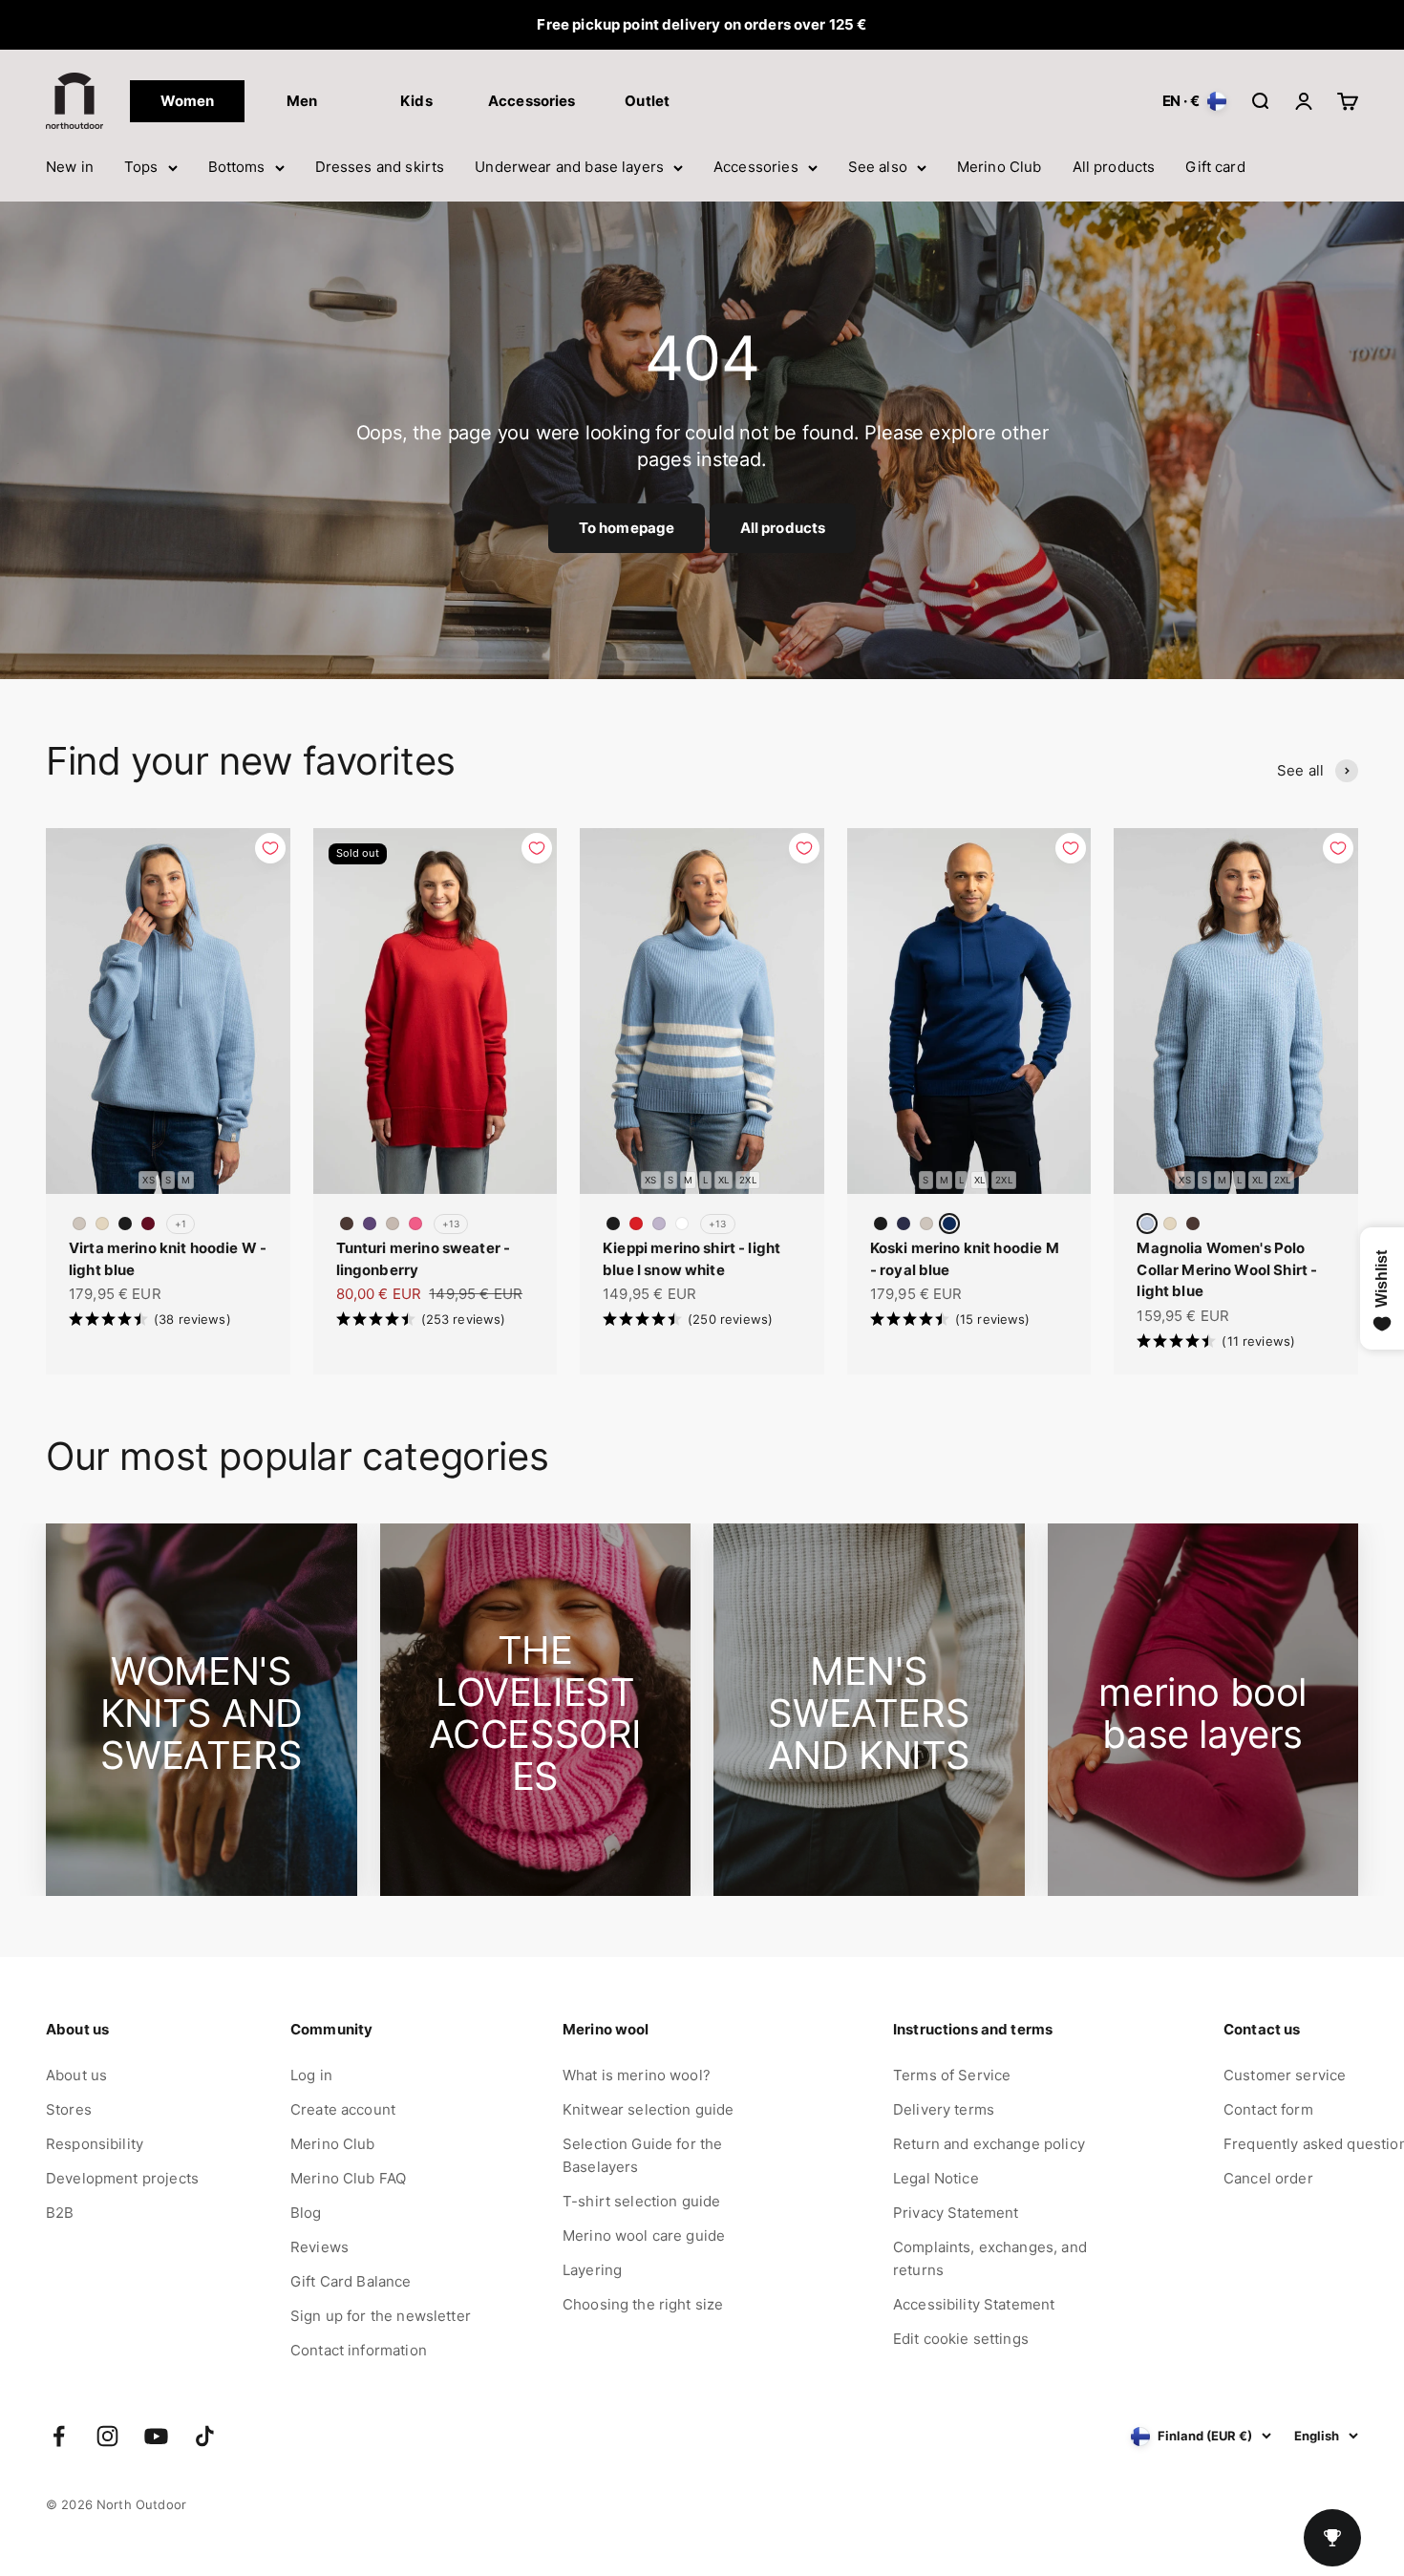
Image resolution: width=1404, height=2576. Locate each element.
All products (1114, 167)
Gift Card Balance (351, 2281)
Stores (69, 2109)
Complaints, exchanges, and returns (990, 2258)
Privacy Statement (956, 2213)
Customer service (1285, 2075)
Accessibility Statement (974, 2304)
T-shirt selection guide (641, 2201)
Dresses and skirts (380, 167)
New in (70, 167)
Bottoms (237, 167)
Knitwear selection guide (649, 2109)
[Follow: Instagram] (107, 2436)
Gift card (1215, 167)
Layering (592, 2270)
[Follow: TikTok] (205, 2436)
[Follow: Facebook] (59, 2436)
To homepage (627, 528)
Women (188, 101)
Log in (311, 2075)
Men (302, 101)
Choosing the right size (643, 2304)
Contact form (1268, 2109)
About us (76, 2075)
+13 (451, 1224)
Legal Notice (936, 2178)
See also (878, 167)
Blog (306, 2213)
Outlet (647, 101)
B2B (60, 2213)
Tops (141, 167)
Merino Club (1000, 167)
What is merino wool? (637, 2075)
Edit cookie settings (961, 2339)
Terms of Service (952, 2075)
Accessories (756, 167)
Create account (343, 2109)
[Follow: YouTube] (156, 2436)
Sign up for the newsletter (381, 2316)
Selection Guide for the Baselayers (642, 2155)
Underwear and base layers (569, 167)
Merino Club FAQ (348, 2178)
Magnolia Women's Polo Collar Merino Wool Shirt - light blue (1227, 1269)
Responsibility (95, 2144)
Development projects (122, 2178)
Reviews (319, 2247)
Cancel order (1268, 2178)
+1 (181, 1224)
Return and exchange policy (989, 2144)
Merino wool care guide (644, 2235)
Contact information (359, 2350)
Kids (416, 101)
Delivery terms (944, 2109)
